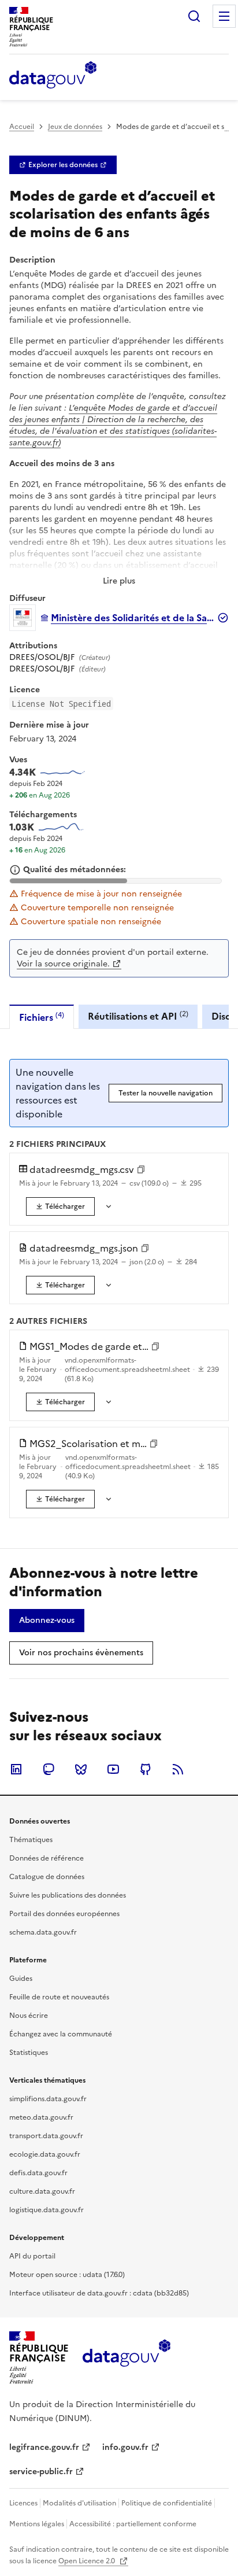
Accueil (22, 127)
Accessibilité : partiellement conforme (133, 2524)
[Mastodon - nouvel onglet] (49, 1769)
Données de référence (47, 1858)
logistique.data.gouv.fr (47, 2210)
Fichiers (42, 1017)
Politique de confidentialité (167, 2503)
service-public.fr (41, 2472)
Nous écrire (29, 2016)
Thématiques (31, 1840)
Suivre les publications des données (68, 1895)
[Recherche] (194, 16)
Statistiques (29, 2053)
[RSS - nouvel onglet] (178, 1769)
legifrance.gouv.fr (44, 2447)
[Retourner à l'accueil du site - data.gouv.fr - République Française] (126, 2357)
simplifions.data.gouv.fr (48, 2099)
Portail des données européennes (64, 1914)
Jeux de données (75, 127)
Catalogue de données (47, 1877)
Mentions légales (37, 2524)
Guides (21, 1979)
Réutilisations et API (138, 1016)
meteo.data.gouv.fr (41, 2117)
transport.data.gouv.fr (46, 2136)
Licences (23, 2503)
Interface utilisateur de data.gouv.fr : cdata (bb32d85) (99, 2293)
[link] (63, 165)
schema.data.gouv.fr (43, 1932)
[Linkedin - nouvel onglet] (16, 1769)
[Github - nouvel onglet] (146, 1769)
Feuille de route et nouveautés (59, 1997)
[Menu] (224, 16)
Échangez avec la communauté (61, 2034)
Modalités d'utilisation (79, 2503)
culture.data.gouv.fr (42, 2191)
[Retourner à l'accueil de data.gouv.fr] (53, 76)
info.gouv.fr (125, 2447)
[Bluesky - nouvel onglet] (81, 1769)
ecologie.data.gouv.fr (45, 2154)
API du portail (32, 2256)
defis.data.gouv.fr (38, 2173)
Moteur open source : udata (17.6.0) (67, 2275)
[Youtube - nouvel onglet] (113, 1769)
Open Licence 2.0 (88, 2561)
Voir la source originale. (63, 964)
